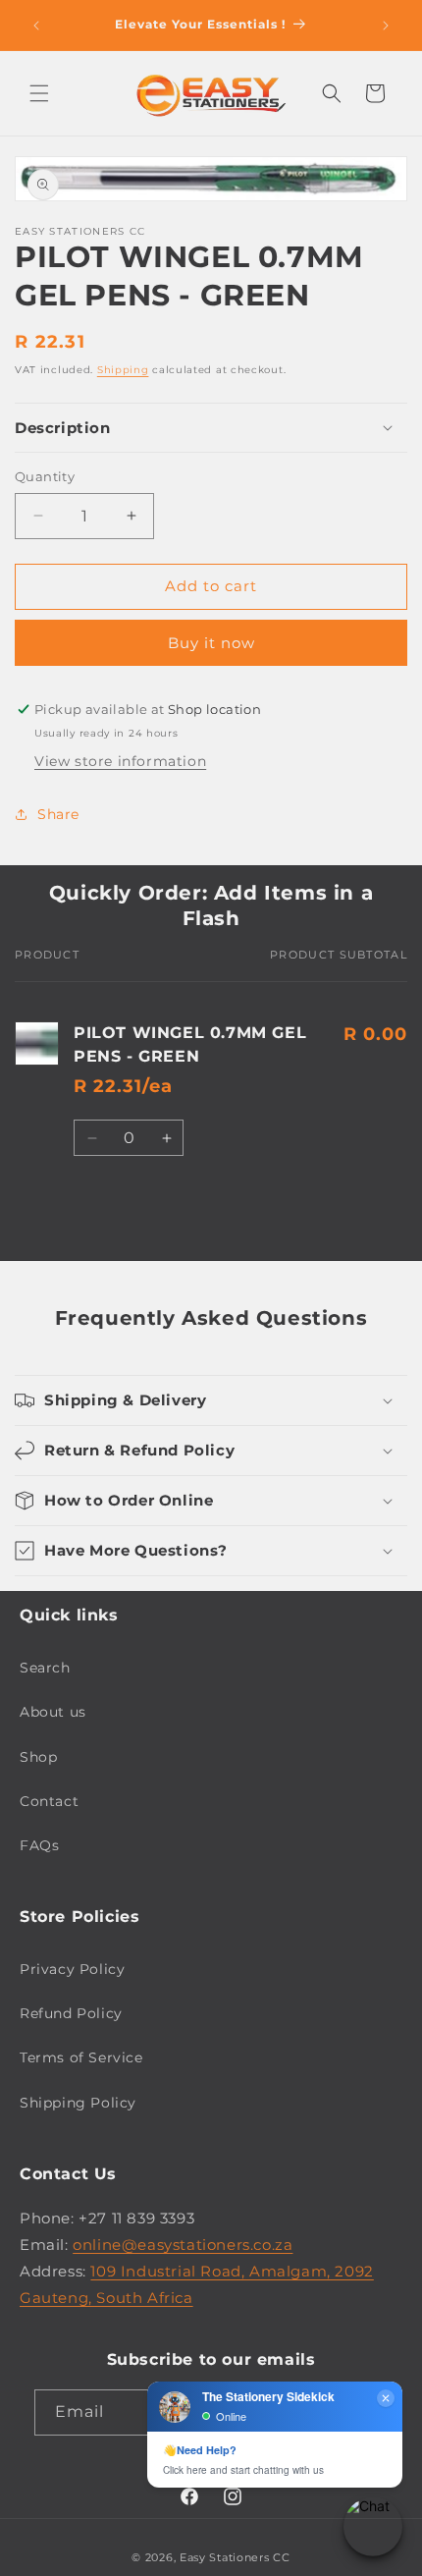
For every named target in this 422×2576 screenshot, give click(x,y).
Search (45, 1668)
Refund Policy (71, 2013)
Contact (49, 1801)
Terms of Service (81, 2057)
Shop (38, 1757)
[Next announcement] (386, 26)
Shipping (123, 370)
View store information (120, 761)
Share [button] (58, 814)
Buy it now (211, 643)
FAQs (39, 1845)
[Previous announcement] (36, 26)
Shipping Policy (78, 2103)
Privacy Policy (72, 1969)
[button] (39, 93)
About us (53, 1712)
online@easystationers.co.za (183, 2245)
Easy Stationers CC (235, 2557)
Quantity (45, 476)
